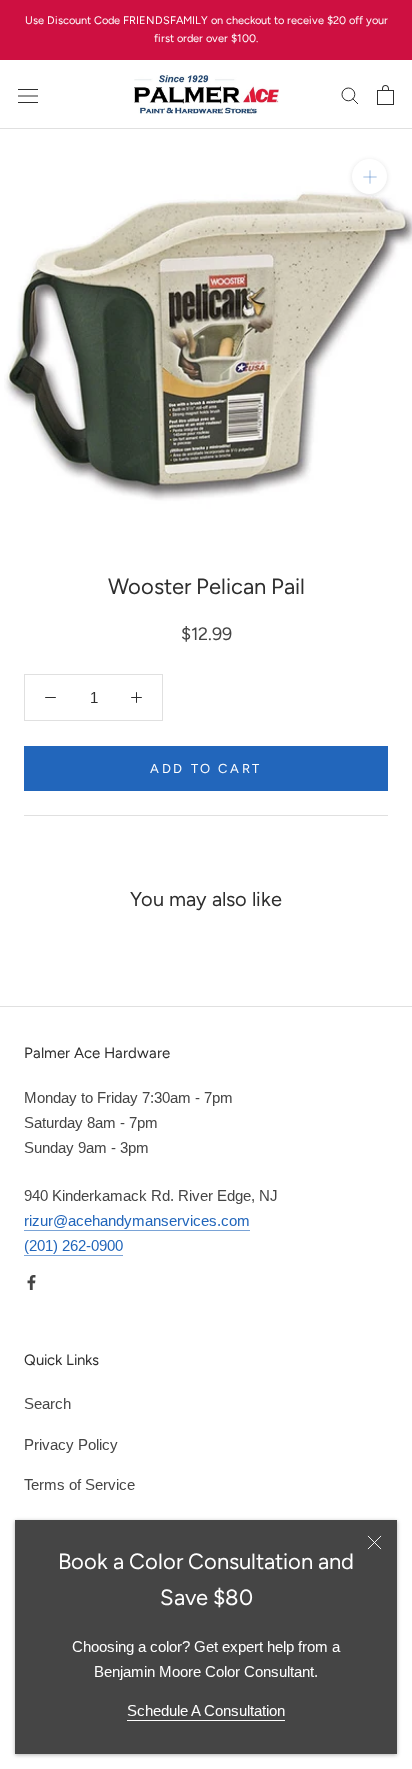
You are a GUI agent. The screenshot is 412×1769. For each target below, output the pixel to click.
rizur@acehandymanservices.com (137, 1220)
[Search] (350, 95)
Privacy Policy (71, 1444)
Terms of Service (79, 1484)
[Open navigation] (28, 95)
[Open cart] (385, 95)
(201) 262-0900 (73, 1245)
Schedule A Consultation (206, 1710)
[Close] (374, 1542)
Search (47, 1403)
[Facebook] (31, 1282)
